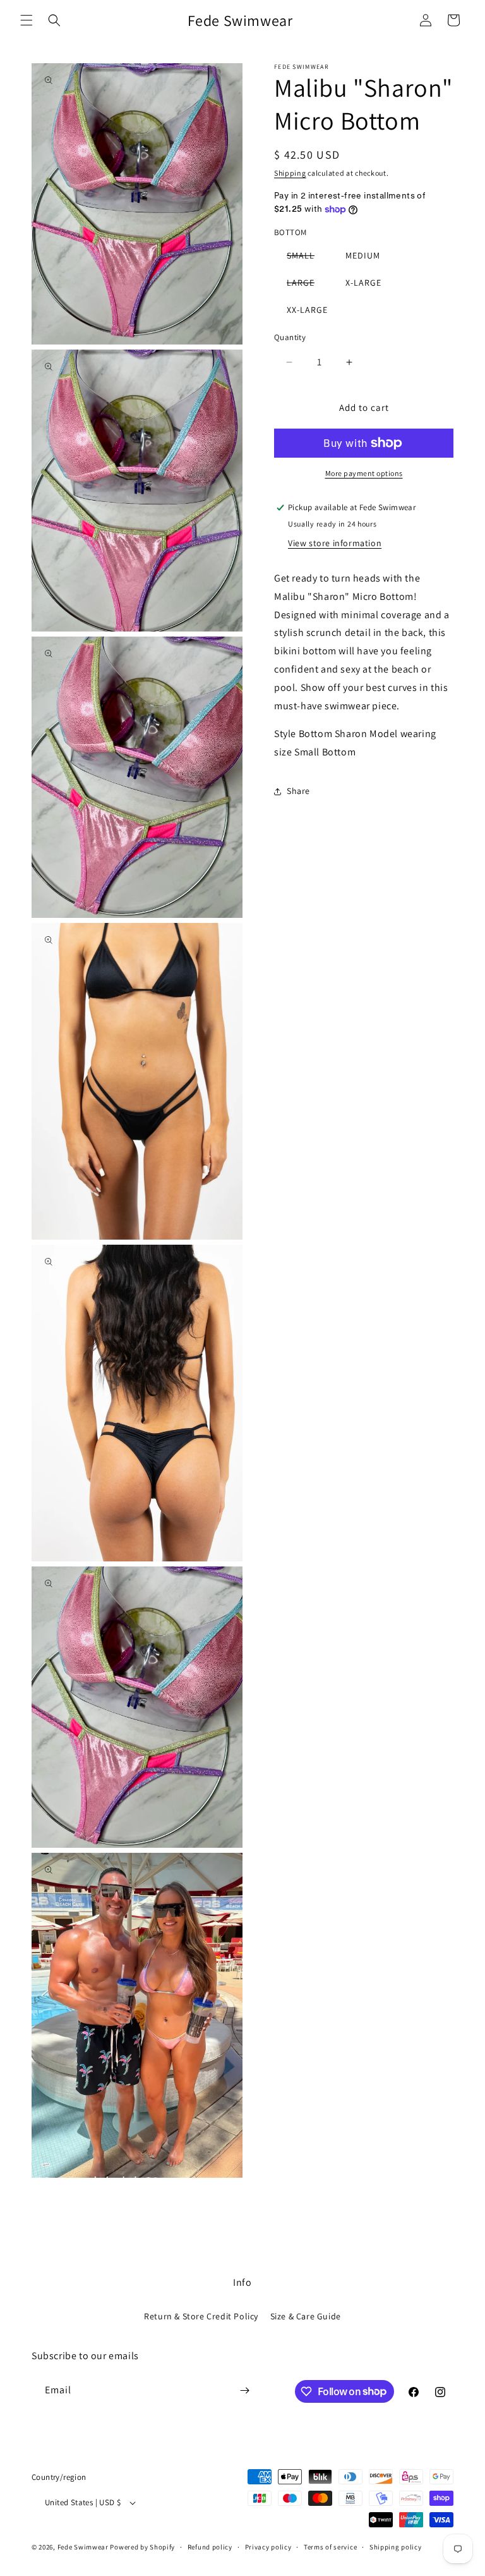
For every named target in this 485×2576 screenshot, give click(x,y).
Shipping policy (396, 2547)
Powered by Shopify (142, 2547)
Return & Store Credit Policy (201, 2316)
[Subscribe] (244, 2390)
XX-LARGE (307, 310)
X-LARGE (363, 283)
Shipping (290, 173)
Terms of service (330, 2547)
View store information (335, 543)
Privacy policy (268, 2547)
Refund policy (210, 2547)
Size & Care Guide (306, 2316)
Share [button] (298, 791)
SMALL (307, 258)
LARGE (307, 285)
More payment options (364, 473)
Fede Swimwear (83, 2547)
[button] (27, 20)
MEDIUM (363, 255)
